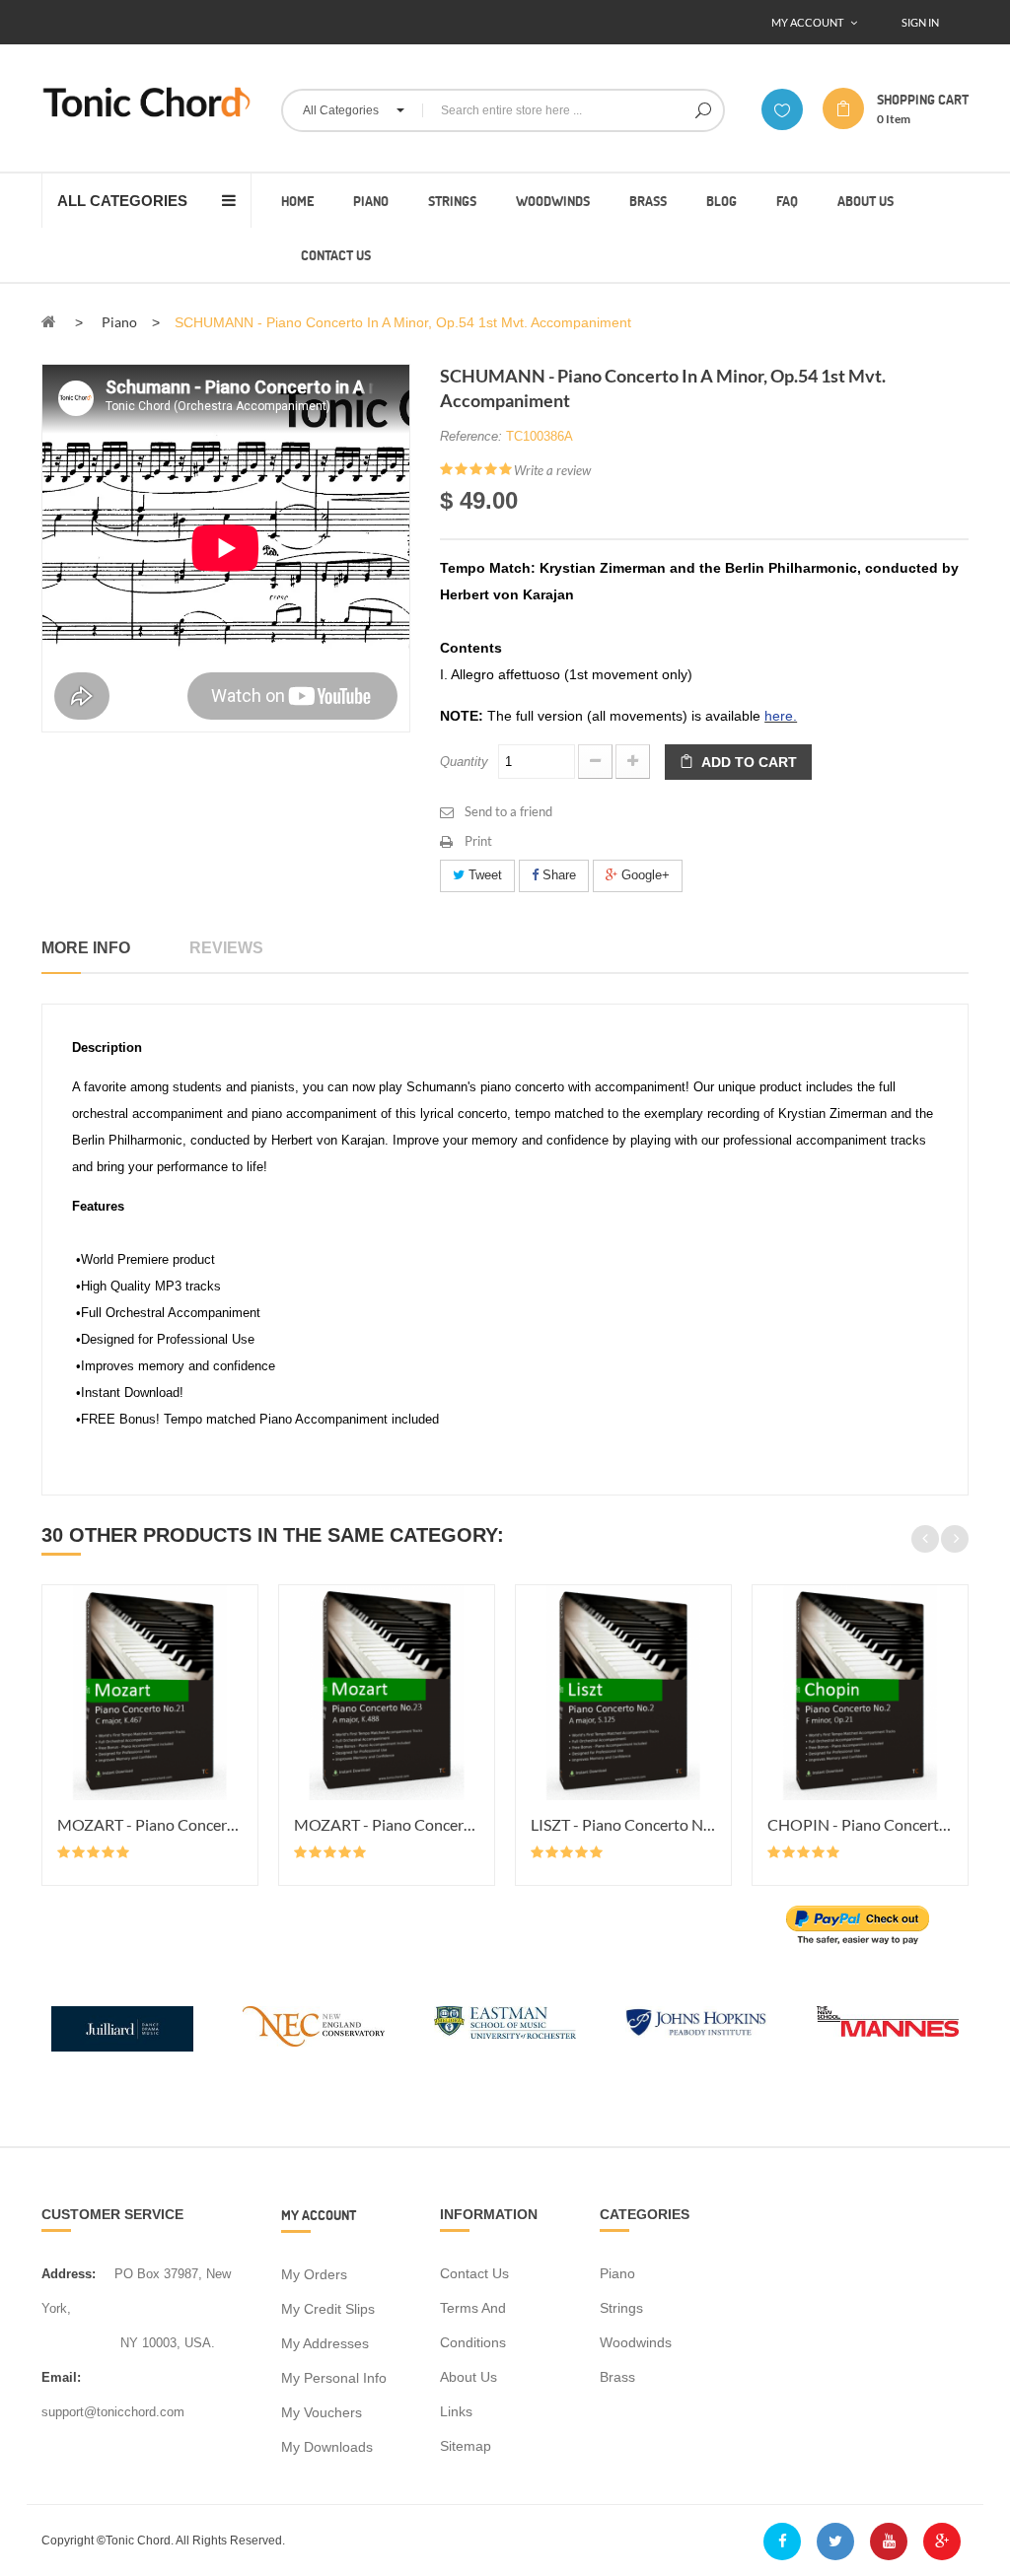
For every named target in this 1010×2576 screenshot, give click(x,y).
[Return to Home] (49, 321)
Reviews (226, 948)
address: (69, 2274)
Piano (617, 2273)
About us (469, 2377)
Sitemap (466, 2446)
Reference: (471, 436)
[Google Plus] (942, 2541)
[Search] (703, 110)
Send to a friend (508, 811)
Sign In (920, 22)
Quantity (464, 762)
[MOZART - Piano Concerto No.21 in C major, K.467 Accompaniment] (150, 1693)
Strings (621, 2308)
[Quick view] (240, 1673)
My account (319, 2215)
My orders (314, 2274)
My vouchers (322, 2412)
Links (456, 2411)
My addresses (325, 2343)
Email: (61, 2377)
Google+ (644, 875)
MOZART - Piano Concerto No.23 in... (387, 1824)
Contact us (474, 2273)
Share (557, 875)
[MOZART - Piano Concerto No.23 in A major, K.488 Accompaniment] (387, 1693)
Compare (240, 1637)
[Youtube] (889, 2541)
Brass (617, 2377)
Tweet (483, 875)
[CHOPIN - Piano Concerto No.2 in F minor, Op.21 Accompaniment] (860, 1693)
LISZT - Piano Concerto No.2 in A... (623, 1824)
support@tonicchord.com (113, 2412)
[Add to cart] (240, 1602)
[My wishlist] (782, 109)
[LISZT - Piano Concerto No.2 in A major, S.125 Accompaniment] (623, 1693)
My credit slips (328, 2309)
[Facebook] (782, 2541)
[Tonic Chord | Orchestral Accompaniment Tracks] (146, 102)
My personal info (334, 2378)
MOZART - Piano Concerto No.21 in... (150, 1824)
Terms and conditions (473, 2325)
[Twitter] (835, 2541)
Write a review (552, 470)
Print (478, 841)
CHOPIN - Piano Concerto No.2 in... (860, 1824)
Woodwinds (636, 2342)
